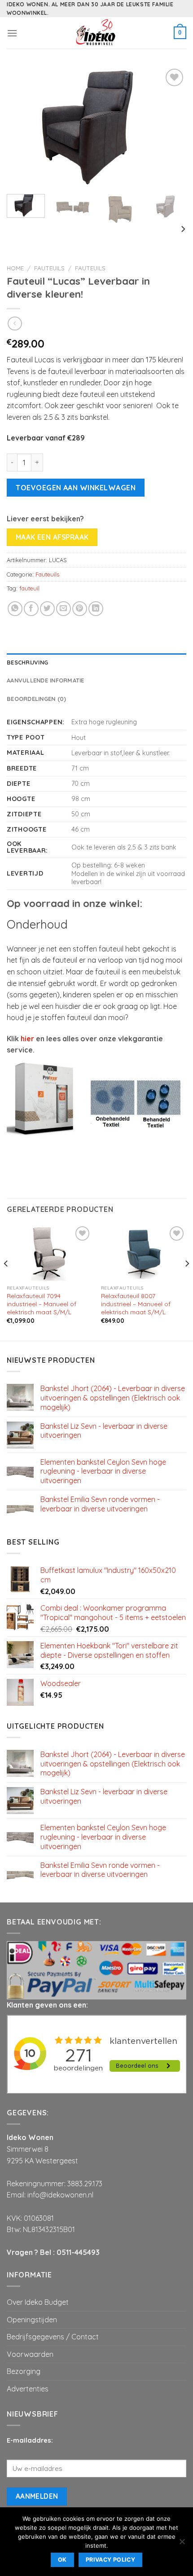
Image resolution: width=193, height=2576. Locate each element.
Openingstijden (32, 2320)
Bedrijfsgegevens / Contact (53, 2337)
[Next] (171, 127)
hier (27, 1039)
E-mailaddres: (30, 2440)
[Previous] (22, 127)
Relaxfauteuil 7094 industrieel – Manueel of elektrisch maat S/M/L (42, 1303)
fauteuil (29, 588)
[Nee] (182, 2544)
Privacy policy (110, 2560)
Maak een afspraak (52, 537)
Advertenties (28, 2389)
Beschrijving (27, 662)
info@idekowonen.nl (60, 2195)
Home (15, 268)
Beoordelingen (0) (36, 699)
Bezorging (24, 2371)
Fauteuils (49, 268)
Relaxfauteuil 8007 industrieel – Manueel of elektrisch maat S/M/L (136, 1303)
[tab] (96, 662)
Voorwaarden (30, 2354)
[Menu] (12, 33)
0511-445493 (78, 2252)
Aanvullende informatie (46, 680)
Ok (62, 2560)
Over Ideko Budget (38, 2302)
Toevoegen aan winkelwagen (76, 488)
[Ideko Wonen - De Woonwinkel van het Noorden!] (96, 33)
